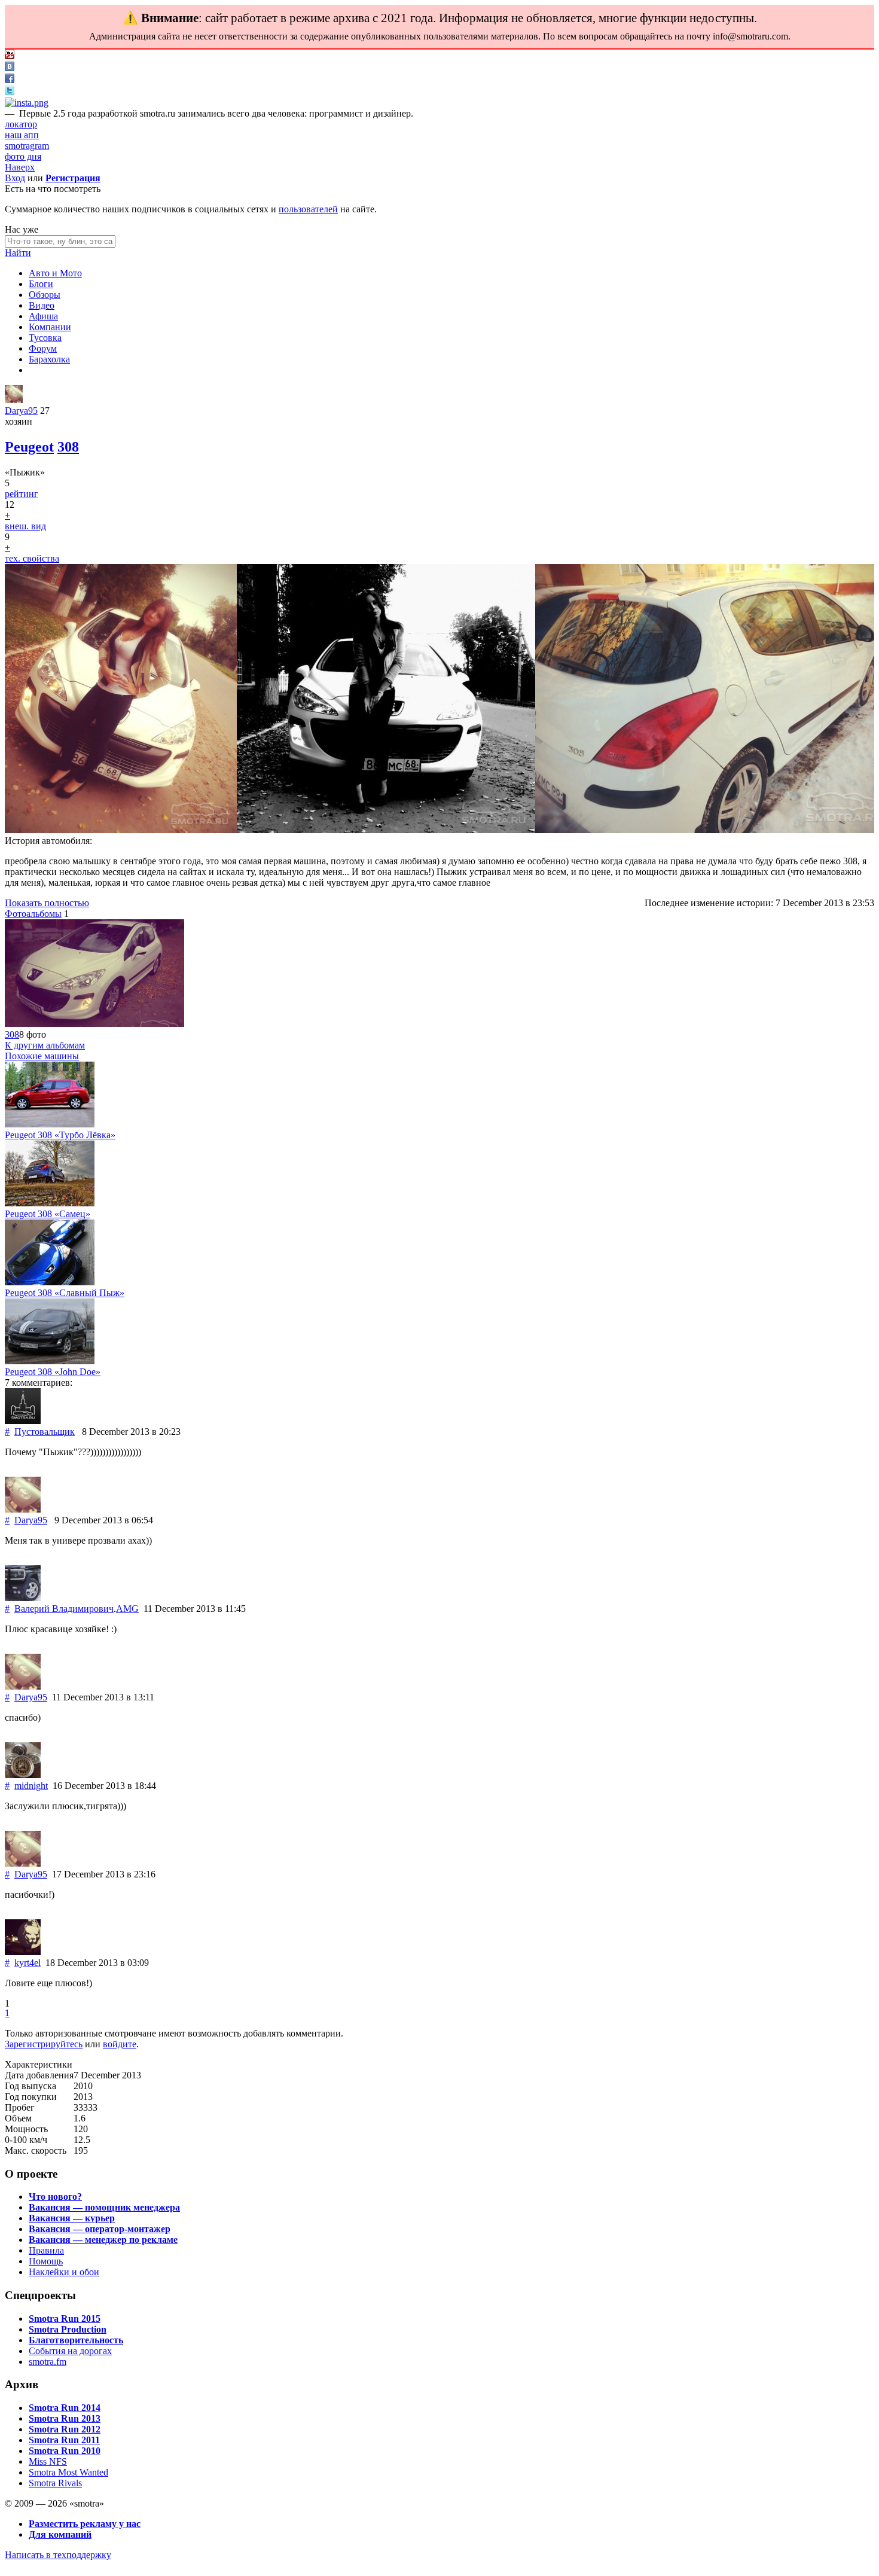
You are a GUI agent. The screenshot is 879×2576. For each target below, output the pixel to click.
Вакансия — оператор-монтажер (100, 2229)
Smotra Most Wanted (68, 2472)
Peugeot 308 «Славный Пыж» (65, 1293)
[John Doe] (50, 1361)
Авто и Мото (55, 273)
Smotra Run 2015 (65, 2319)
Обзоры (45, 295)
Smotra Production (68, 2329)
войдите (120, 2044)
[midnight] (23, 1775)
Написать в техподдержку (58, 2555)
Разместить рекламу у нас (85, 2524)
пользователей (308, 209)
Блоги (41, 284)
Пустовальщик (45, 1432)
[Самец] (50, 1203)
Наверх (20, 167)
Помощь (46, 2261)
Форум (43, 348)
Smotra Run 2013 (65, 2418)
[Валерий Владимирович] (23, 1598)
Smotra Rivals (55, 2483)
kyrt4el (28, 1963)
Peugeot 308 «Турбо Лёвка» (60, 1135)
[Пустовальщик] (23, 1421)
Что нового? (55, 2197)
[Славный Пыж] (50, 1282)
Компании (50, 327)
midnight (31, 1786)
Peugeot (29, 447)
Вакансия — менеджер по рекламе (103, 2240)
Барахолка (49, 359)
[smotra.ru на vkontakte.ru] (10, 68)
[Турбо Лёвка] (50, 1124)
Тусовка (45, 338)
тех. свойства (32, 558)
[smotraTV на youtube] (10, 56)
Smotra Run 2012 (65, 2429)
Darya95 (21, 411)
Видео (42, 305)
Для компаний (60, 2534)
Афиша (43, 316)
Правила (46, 2250)
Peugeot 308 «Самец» (48, 1214)
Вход (15, 178)
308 (68, 447)
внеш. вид (25, 526)
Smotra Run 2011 (64, 2440)
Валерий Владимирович (64, 1609)
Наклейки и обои (64, 2272)
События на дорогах (70, 2351)
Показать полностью (47, 903)
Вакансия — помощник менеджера (104, 2207)
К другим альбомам (45, 1045)
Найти (18, 253)
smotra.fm (48, 2362)
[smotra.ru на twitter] (10, 92)
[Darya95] (14, 400)
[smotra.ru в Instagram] (27, 103)
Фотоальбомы (33, 914)
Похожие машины (42, 1056)
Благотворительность (76, 2340)
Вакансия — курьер (72, 2218)
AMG (127, 1609)
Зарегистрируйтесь (44, 2044)
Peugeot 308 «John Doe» (53, 1372)
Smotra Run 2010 (65, 2451)
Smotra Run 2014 (65, 2408)
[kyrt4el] (23, 1952)
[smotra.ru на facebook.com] (10, 80)
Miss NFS (48, 2461)
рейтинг (22, 494)
